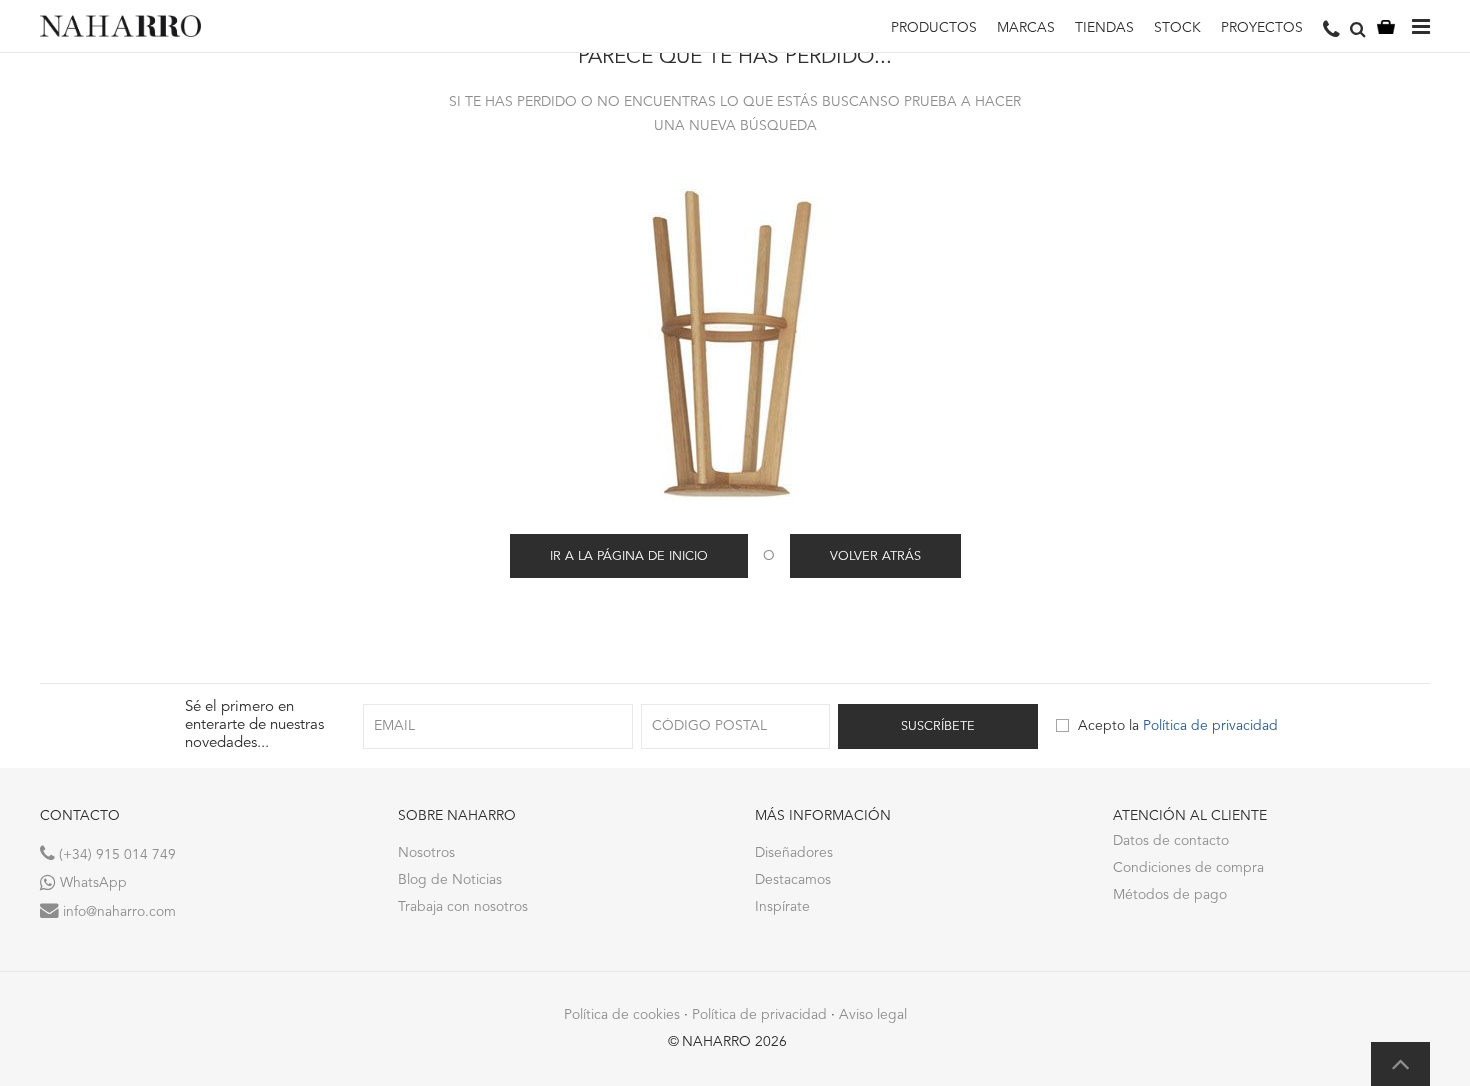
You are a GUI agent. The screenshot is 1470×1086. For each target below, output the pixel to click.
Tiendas (1104, 28)
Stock (1177, 28)
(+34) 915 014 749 (115, 855)
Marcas (1026, 28)
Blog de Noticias (450, 880)
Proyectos (1262, 28)
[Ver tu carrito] (1386, 26)
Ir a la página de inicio (629, 556)
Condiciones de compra (1188, 868)
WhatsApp (91, 883)
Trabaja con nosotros (463, 907)
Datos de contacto (1171, 841)
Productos (934, 28)
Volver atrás (875, 556)
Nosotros (426, 853)
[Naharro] (120, 26)
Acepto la (1178, 726)
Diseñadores (794, 853)
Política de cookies (622, 1015)
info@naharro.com (117, 912)
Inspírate (782, 907)
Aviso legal (873, 1015)
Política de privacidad (1210, 726)
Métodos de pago (1170, 895)
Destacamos (793, 880)
